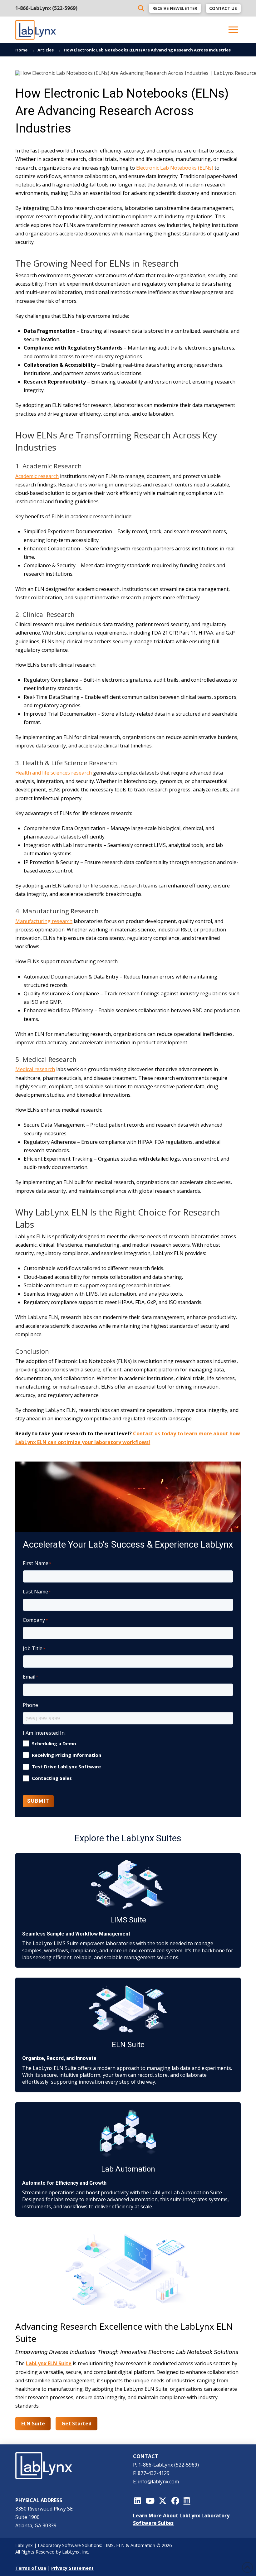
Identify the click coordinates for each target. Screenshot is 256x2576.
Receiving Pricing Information (66, 1755)
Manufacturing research (44, 921)
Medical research (35, 1069)
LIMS (108, 2545)
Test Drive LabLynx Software (66, 1767)
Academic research (37, 476)
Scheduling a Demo (54, 1744)
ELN (120, 2545)
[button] (233, 30)
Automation (143, 2545)
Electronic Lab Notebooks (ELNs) (175, 168)
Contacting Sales (52, 1778)
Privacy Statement (72, 2568)
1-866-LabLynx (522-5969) (46, 8)
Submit (38, 1801)
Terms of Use (31, 2568)
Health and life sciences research (54, 773)
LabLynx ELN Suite (49, 2363)
